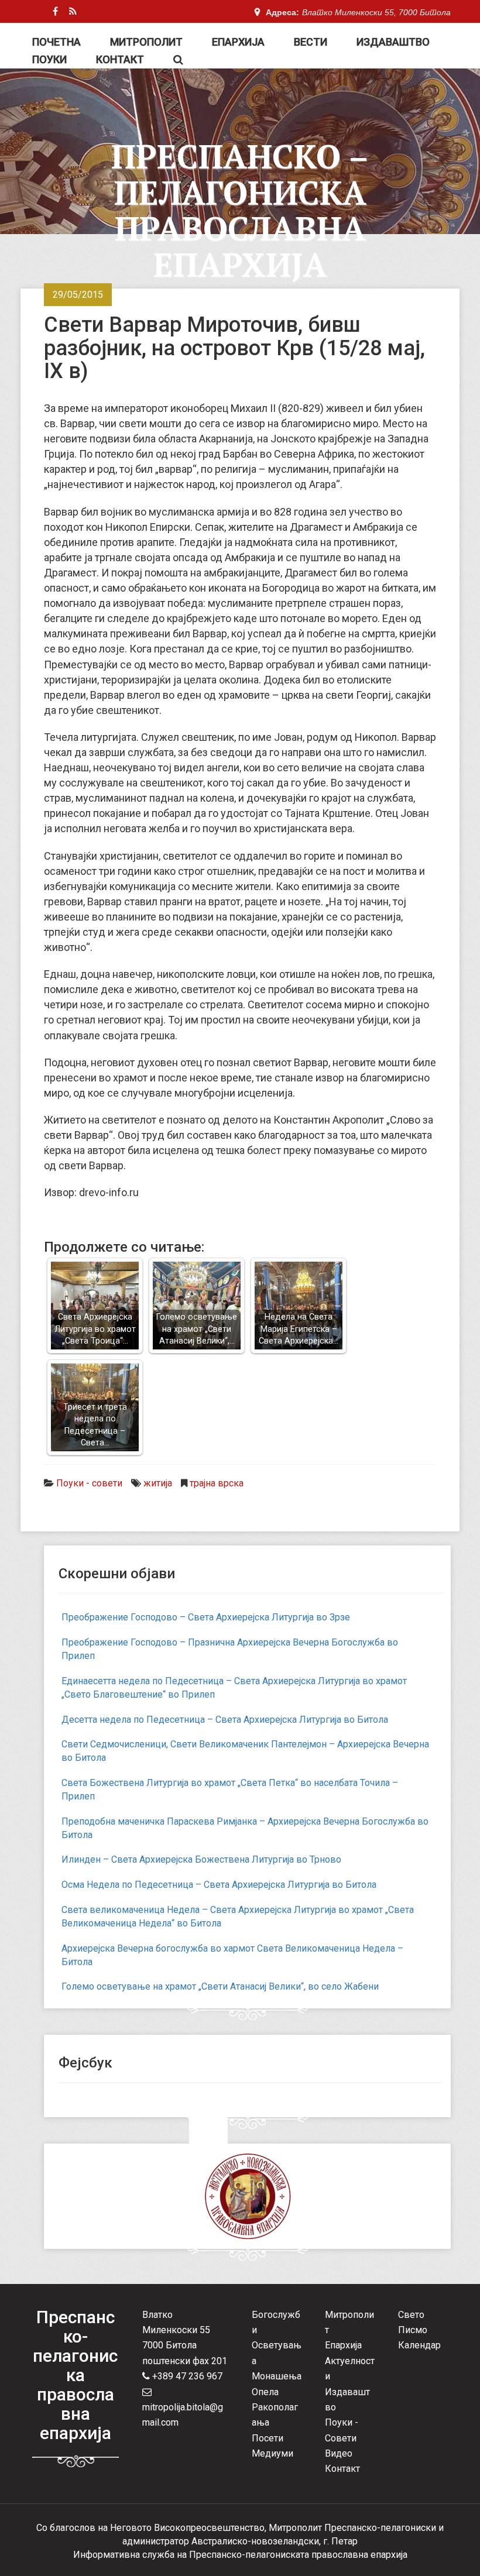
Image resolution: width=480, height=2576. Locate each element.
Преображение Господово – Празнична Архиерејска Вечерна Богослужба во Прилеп (230, 1649)
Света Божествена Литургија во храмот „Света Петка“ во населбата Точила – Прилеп (230, 1790)
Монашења (277, 2376)
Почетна (56, 42)
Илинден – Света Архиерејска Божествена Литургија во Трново (201, 1859)
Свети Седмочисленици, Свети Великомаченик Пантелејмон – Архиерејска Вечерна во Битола (245, 1751)
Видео (339, 2453)
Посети (268, 2438)
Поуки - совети (89, 1483)
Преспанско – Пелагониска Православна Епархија (240, 210)
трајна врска (217, 1483)
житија (158, 1483)
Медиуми (272, 2453)
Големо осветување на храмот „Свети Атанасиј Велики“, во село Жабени (220, 1986)
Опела (265, 2392)
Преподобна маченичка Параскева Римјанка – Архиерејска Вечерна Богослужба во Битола (245, 1828)
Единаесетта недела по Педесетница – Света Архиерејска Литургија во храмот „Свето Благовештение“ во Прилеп (234, 1688)
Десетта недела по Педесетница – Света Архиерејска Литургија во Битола (225, 1720)
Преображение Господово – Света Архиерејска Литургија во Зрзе (206, 1617)
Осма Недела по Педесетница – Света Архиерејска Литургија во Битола (219, 1885)
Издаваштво (393, 42)
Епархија (238, 42)
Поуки (49, 59)
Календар (419, 2345)
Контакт (120, 59)
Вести (311, 42)
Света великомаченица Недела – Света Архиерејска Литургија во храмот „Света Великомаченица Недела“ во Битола (238, 1916)
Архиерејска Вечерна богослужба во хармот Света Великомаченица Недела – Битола (232, 1955)
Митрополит (146, 42)
